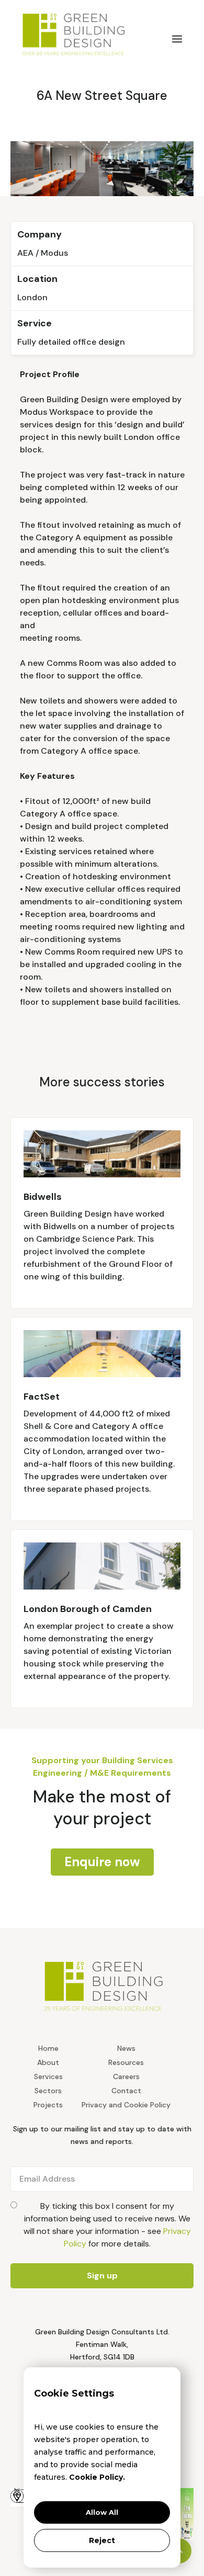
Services (48, 2076)
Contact (126, 2091)
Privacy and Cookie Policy (126, 2105)
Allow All (102, 2512)
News (126, 2048)
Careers (126, 2076)
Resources (126, 2062)
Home (48, 2048)
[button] (177, 39)
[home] (84, 33)
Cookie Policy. (97, 2477)
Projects (48, 2105)
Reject (102, 2540)
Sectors (48, 2091)
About (48, 2062)
